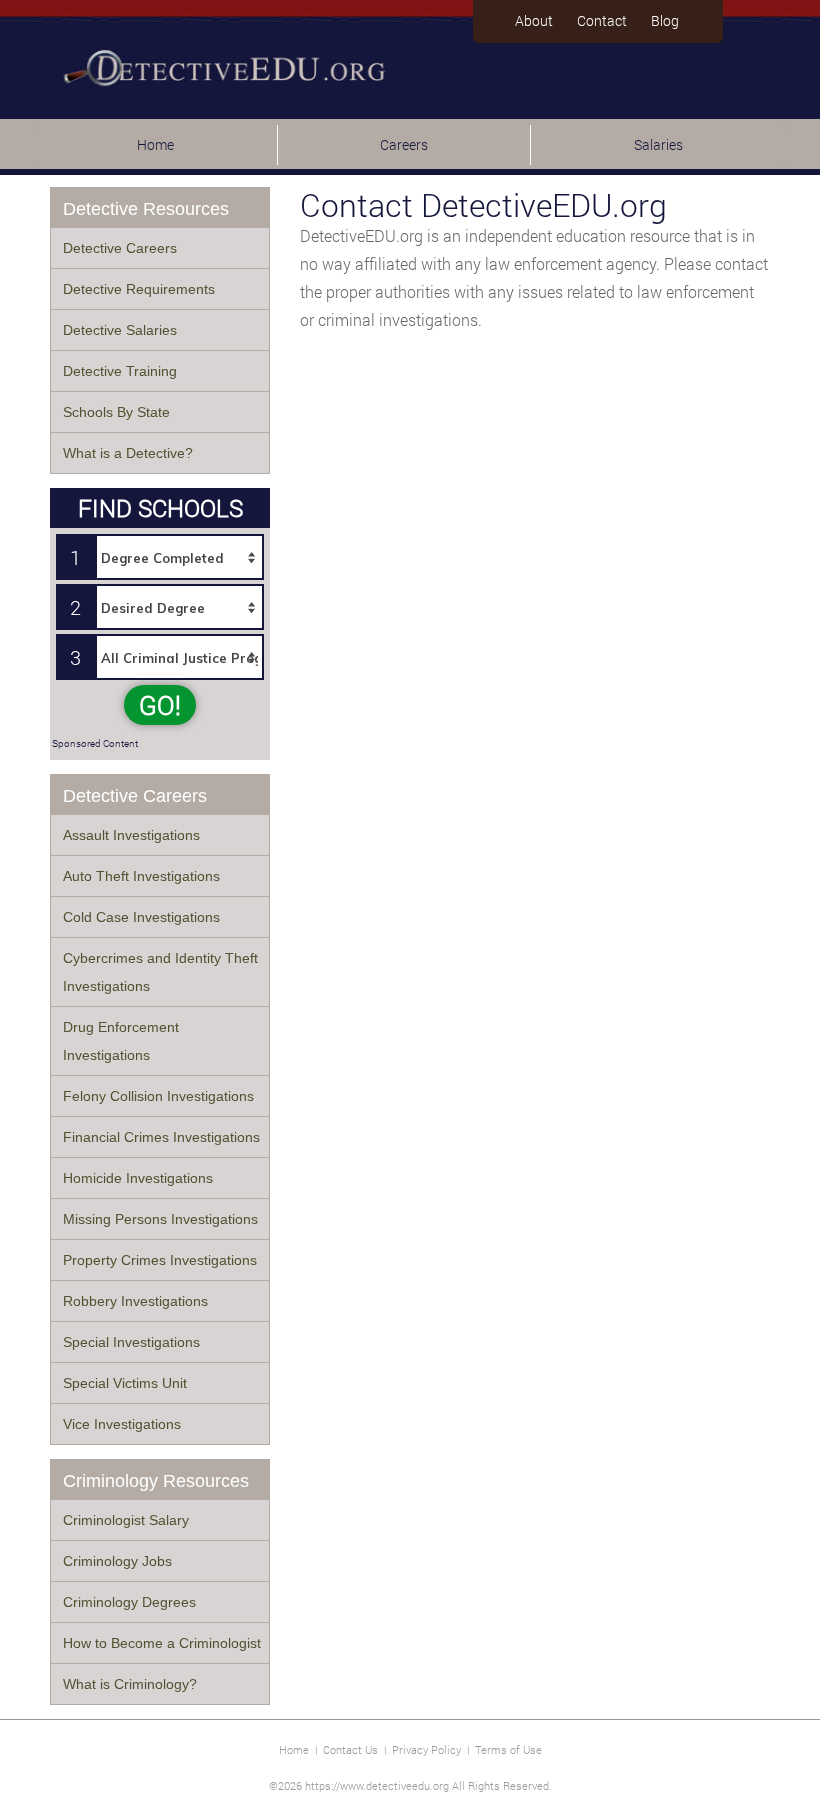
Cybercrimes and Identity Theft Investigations (160, 972)
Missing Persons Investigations (160, 1219)
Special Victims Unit (125, 1383)
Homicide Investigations (138, 1178)
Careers (404, 144)
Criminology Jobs (117, 1561)
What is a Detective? (128, 453)
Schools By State (116, 412)
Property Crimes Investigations (160, 1260)
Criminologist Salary (126, 1520)
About (534, 20)
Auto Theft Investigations (141, 876)
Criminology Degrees (129, 1602)
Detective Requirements (139, 289)
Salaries (658, 144)
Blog (665, 20)
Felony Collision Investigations (158, 1096)
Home (155, 144)
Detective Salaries (120, 330)
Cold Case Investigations (141, 917)
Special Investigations (131, 1342)
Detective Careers (120, 248)
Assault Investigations (131, 835)
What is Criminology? (130, 1684)
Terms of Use (508, 1749)
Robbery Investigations (135, 1301)
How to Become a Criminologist (162, 1643)
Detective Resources (146, 209)
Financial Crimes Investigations (161, 1137)
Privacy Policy (426, 1749)
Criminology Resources (156, 1481)
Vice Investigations (122, 1424)
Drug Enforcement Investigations (121, 1041)
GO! (160, 705)
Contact (602, 20)
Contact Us (350, 1749)
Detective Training (120, 371)
